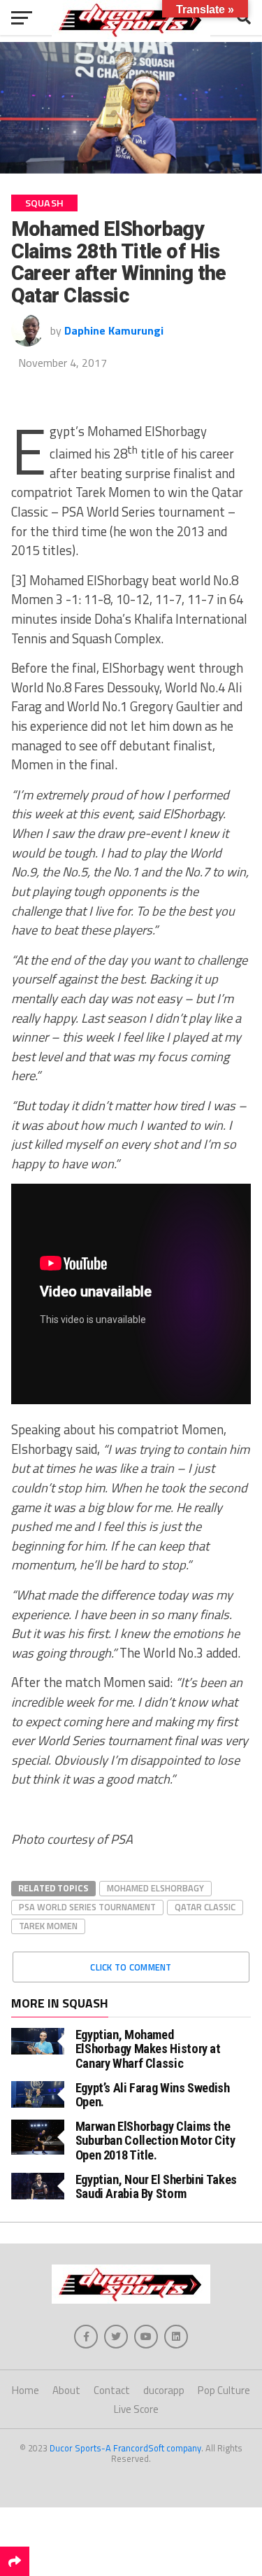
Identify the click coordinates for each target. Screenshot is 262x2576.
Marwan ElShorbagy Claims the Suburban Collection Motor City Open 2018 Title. (155, 2140)
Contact (112, 2390)
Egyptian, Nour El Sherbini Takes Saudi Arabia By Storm (156, 2186)
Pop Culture (224, 2390)
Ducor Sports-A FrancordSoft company (125, 2448)
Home (26, 2390)
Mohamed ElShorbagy (155, 1888)
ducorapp (164, 2390)
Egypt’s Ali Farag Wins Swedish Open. (153, 2095)
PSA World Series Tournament (87, 1907)
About (66, 2390)
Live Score (136, 2409)
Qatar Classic (205, 1907)
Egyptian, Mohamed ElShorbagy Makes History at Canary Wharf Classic (148, 2049)
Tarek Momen (48, 1926)
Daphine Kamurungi (114, 330)
